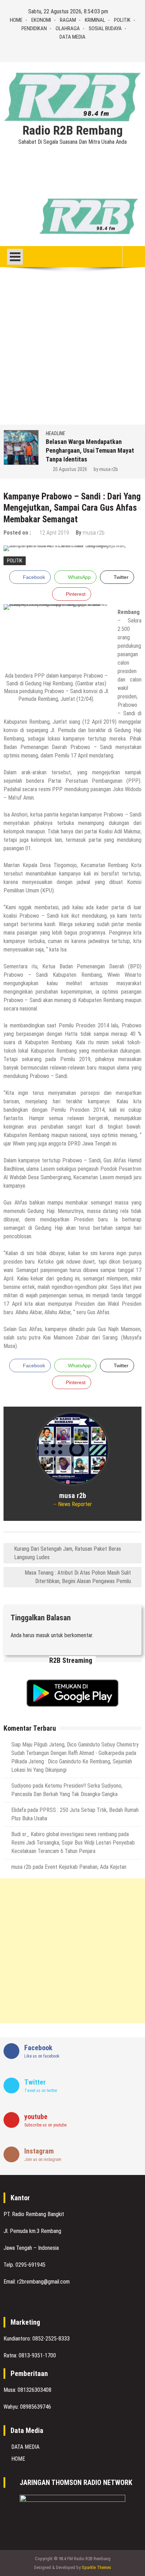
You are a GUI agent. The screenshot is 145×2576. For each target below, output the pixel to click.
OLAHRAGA (68, 28)
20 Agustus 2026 (70, 469)
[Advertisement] (72, 349)
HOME (16, 20)
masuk (43, 1635)
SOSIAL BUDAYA (105, 28)
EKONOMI (41, 20)
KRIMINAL (95, 20)
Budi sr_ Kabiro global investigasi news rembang (64, 1834)
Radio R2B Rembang (73, 131)
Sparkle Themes (96, 2567)
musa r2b (109, 469)
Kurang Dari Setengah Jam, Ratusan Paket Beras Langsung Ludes (68, 1553)
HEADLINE (55, 433)
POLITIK (122, 20)
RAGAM (68, 20)
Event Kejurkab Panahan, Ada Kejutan (86, 1867)
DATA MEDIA (72, 37)
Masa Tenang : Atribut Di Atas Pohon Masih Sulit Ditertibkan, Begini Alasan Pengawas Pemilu (78, 1577)
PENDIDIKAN (34, 28)
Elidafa (19, 1810)
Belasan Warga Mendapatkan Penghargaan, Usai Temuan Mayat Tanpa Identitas (90, 450)
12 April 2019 (54, 533)
